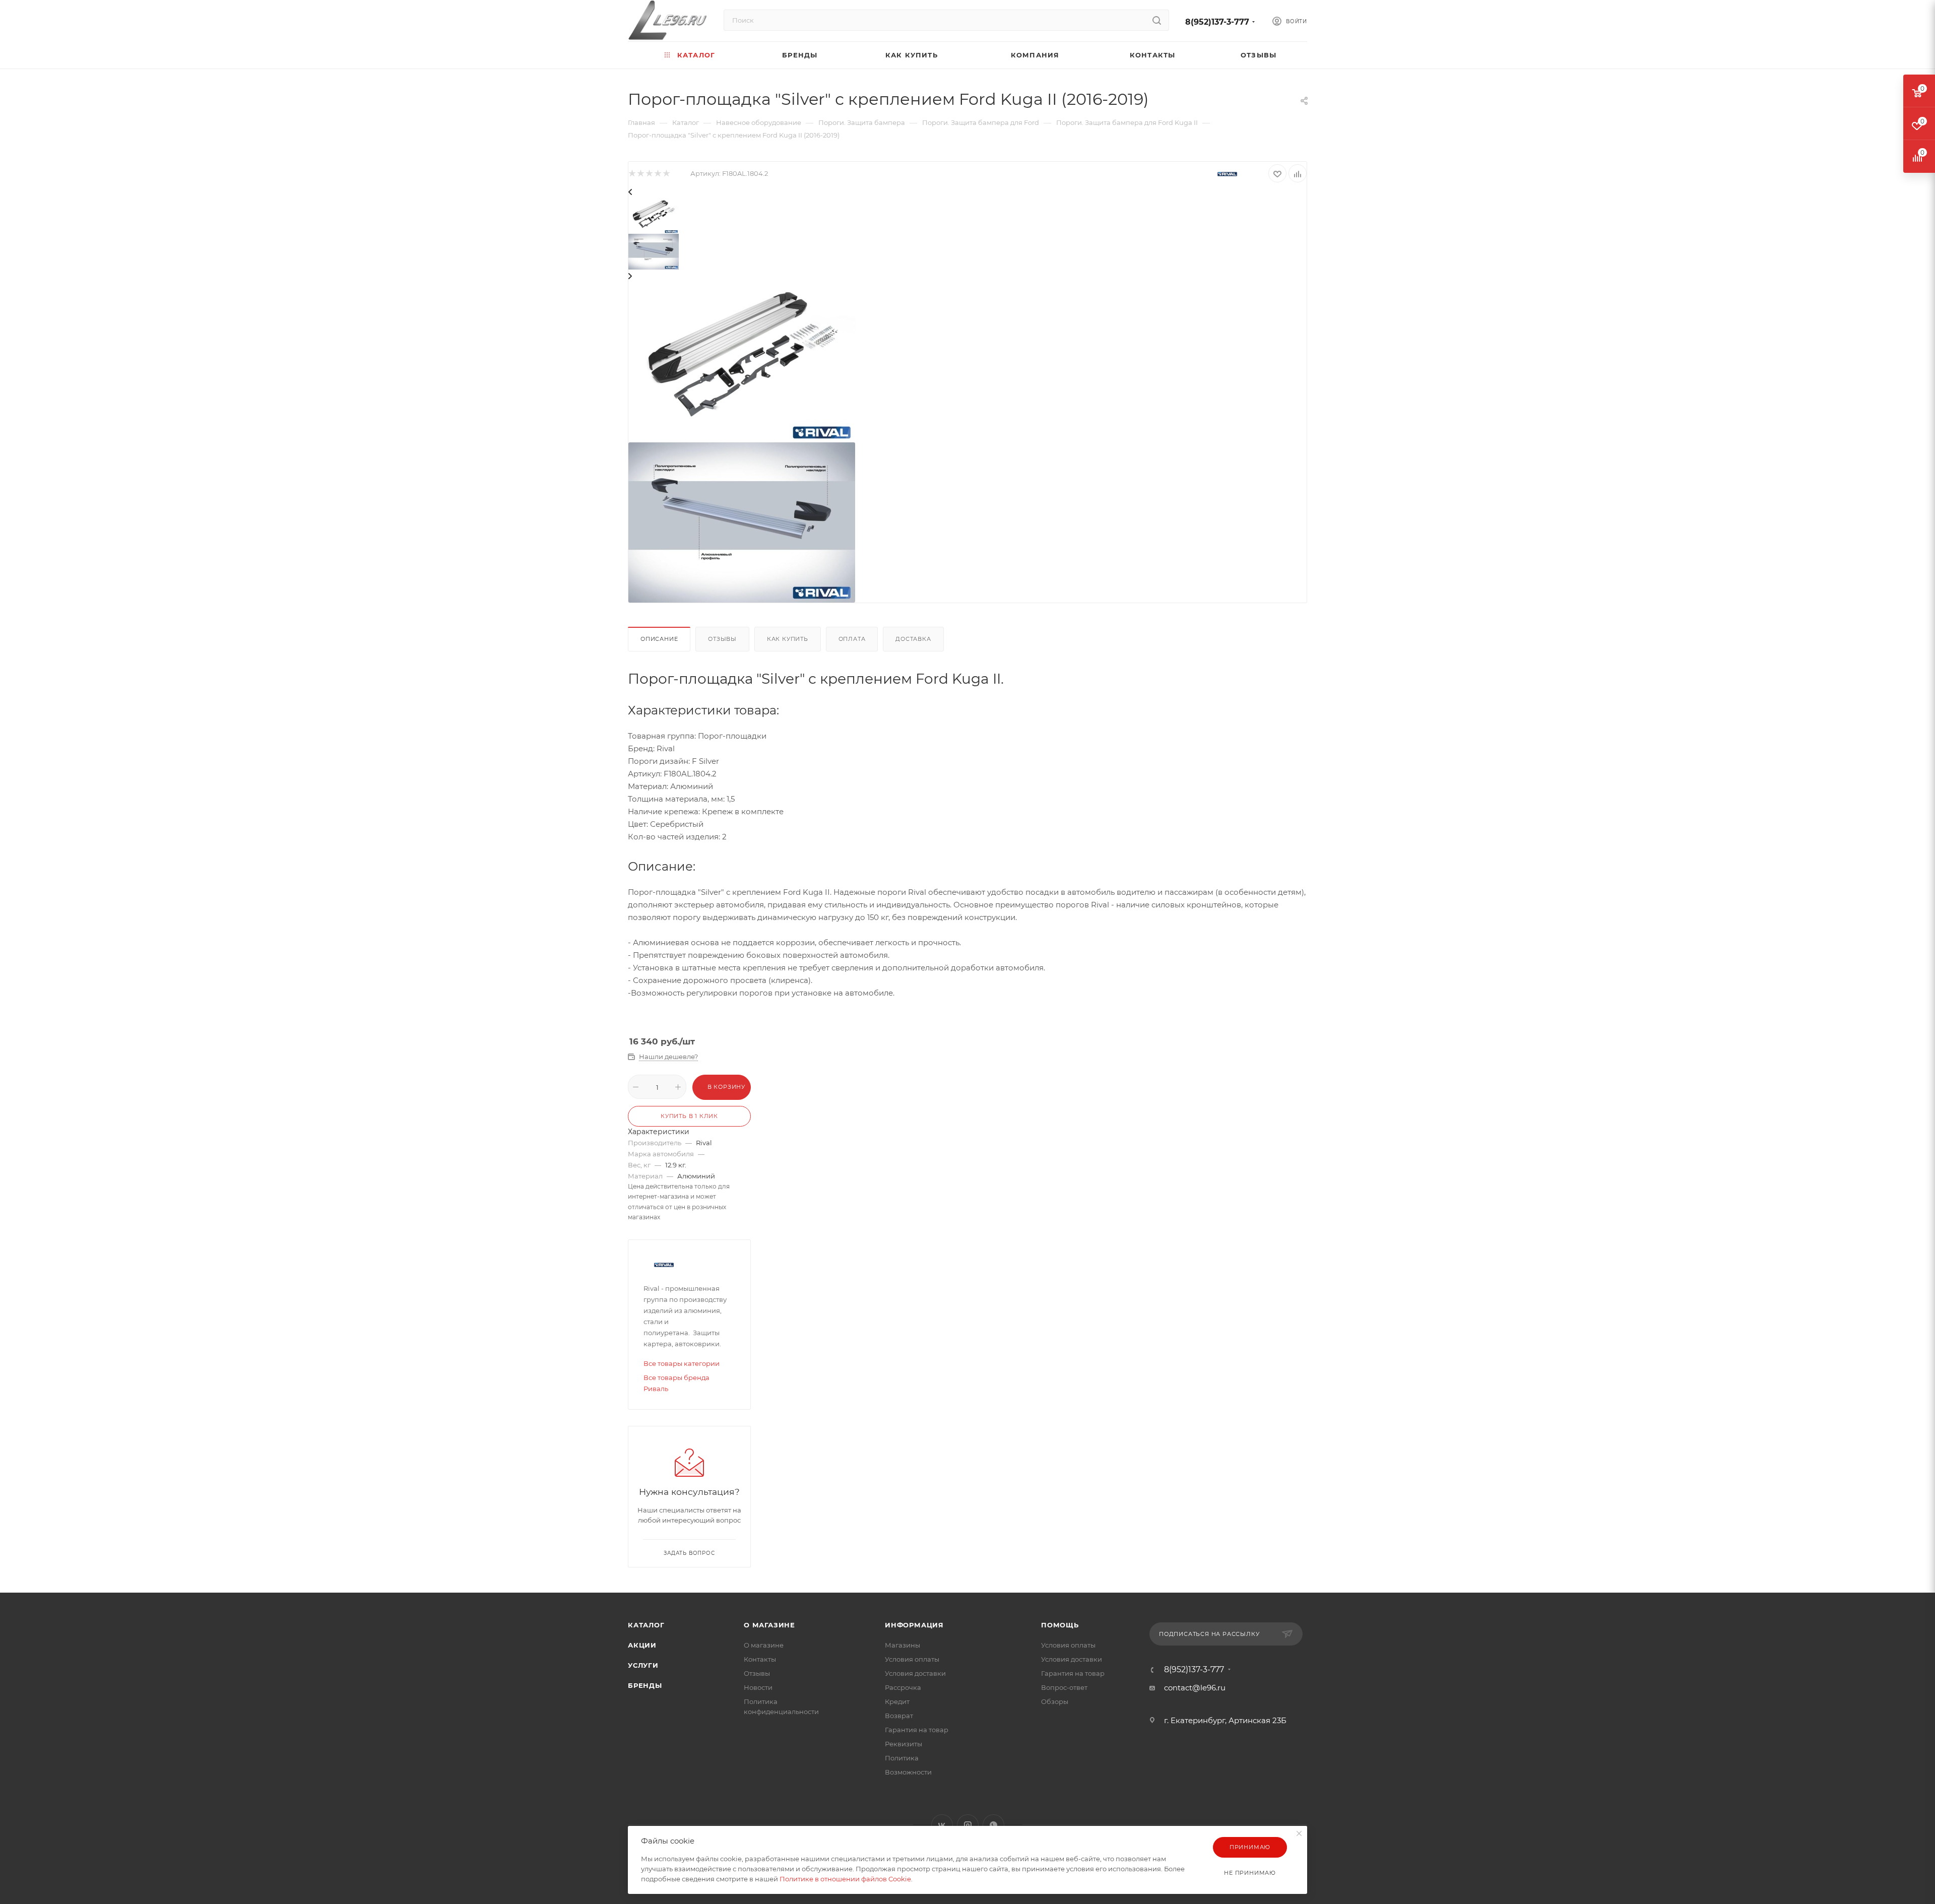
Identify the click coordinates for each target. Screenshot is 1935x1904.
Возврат (899, 1716)
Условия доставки (915, 1673)
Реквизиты (904, 1744)
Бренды (645, 1685)
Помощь (1060, 1625)
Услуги (643, 1665)
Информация (914, 1625)
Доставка (913, 639)
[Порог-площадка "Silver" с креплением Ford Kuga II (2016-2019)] (742, 362)
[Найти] (1157, 20)
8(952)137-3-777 (1217, 22)
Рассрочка (903, 1687)
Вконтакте (942, 1825)
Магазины (902, 1645)
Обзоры (1055, 1701)
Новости (758, 1687)
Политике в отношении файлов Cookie (845, 1879)
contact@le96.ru (1195, 1688)
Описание (659, 639)
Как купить (788, 639)
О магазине (769, 1625)
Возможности (908, 1772)
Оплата (852, 639)
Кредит (897, 1701)
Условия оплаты (912, 1659)
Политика (902, 1758)
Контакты (760, 1659)
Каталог (646, 1625)
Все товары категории (682, 1363)
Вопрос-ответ (1064, 1687)
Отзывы (722, 639)
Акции (642, 1645)
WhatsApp (993, 1825)
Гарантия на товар (917, 1730)
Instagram (968, 1825)
